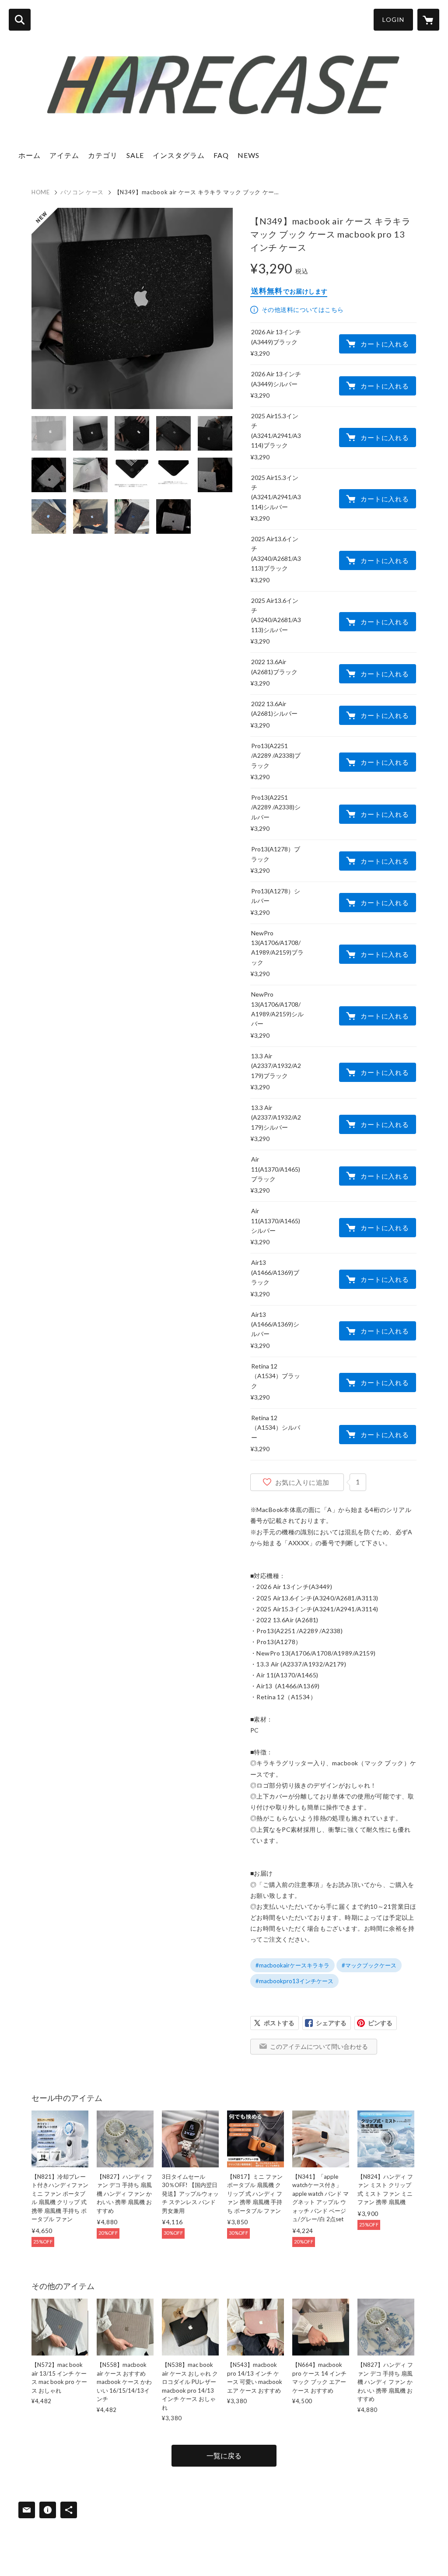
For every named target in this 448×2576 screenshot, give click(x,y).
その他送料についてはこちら (303, 310)
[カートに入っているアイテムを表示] (428, 20)
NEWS (248, 155)
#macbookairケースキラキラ (292, 1965)
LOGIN (393, 19)
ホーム (30, 155)
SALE (135, 155)
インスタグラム (179, 155)
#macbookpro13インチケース (294, 1981)
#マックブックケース (369, 1965)
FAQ (221, 155)
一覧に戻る (224, 2455)
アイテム (64, 155)
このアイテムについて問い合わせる (319, 2046)
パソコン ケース (82, 192)
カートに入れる (385, 344)
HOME (41, 192)
